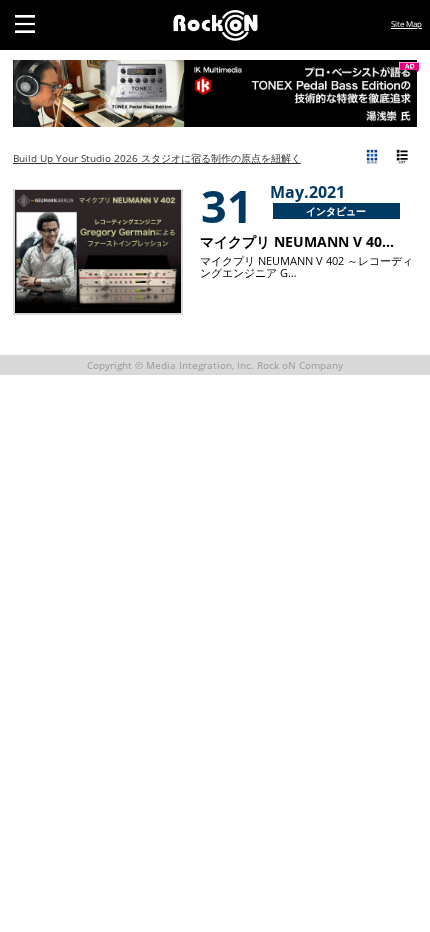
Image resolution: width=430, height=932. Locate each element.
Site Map (406, 23)
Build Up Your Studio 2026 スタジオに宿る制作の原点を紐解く (157, 158)
